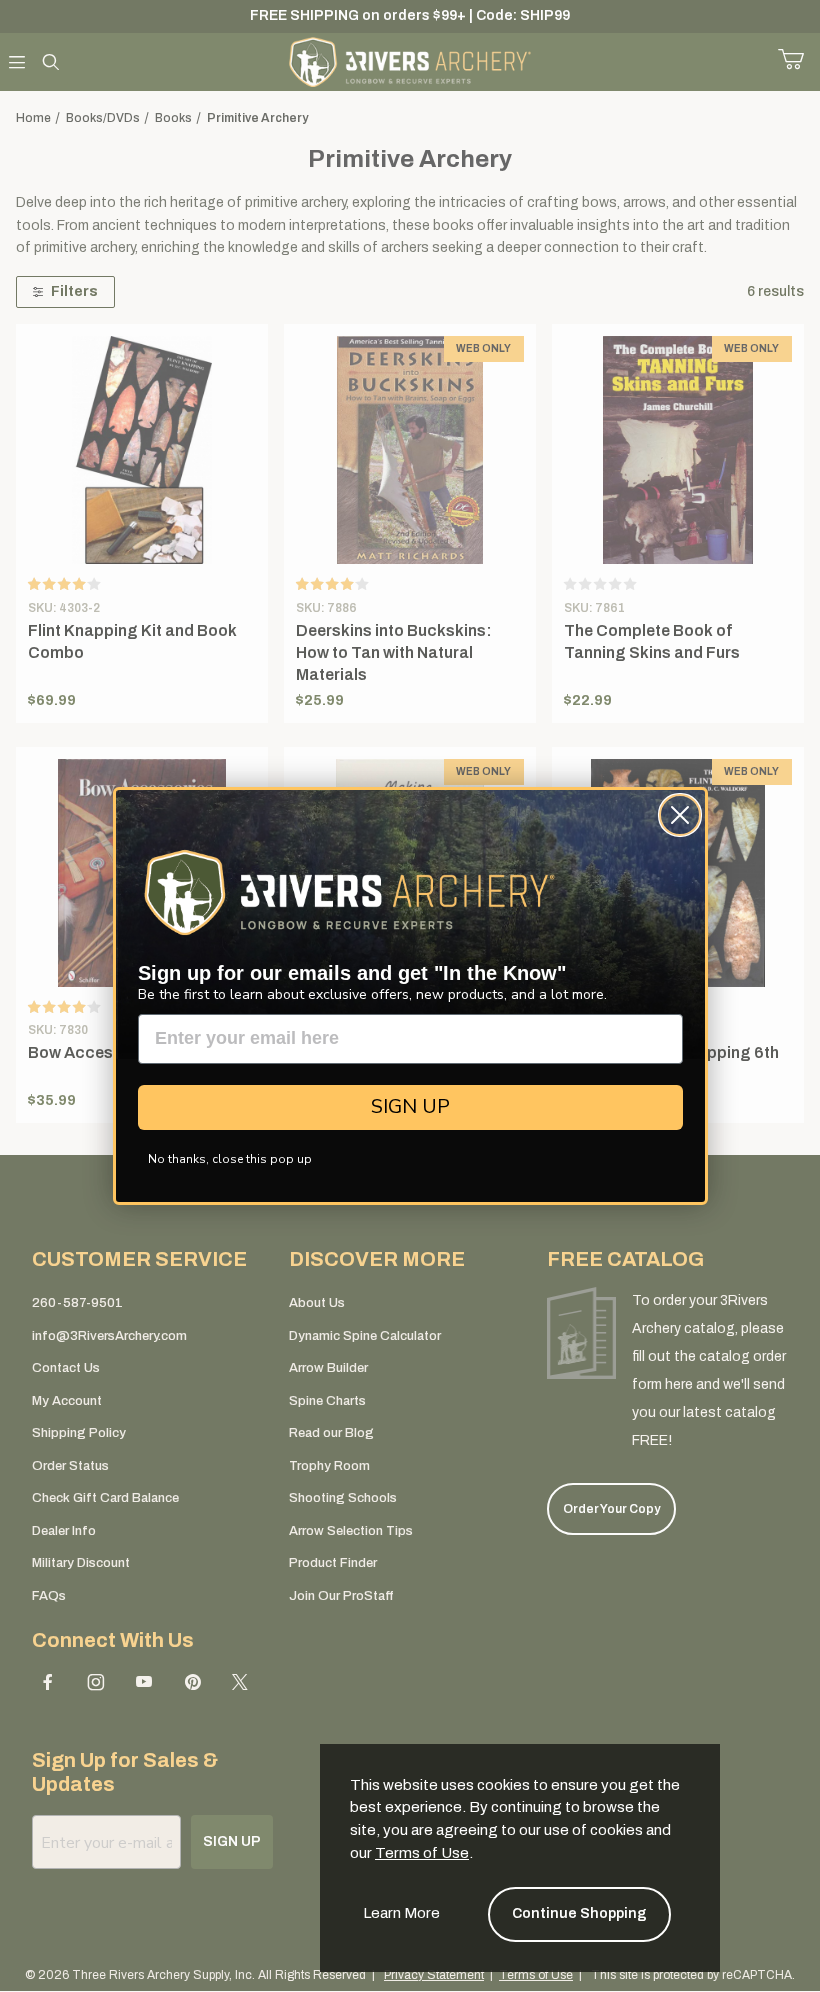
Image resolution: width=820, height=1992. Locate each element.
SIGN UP (410, 1106)
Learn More (401, 1913)
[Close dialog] (680, 815)
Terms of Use (422, 1853)
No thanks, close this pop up (230, 1159)
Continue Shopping (579, 1913)
